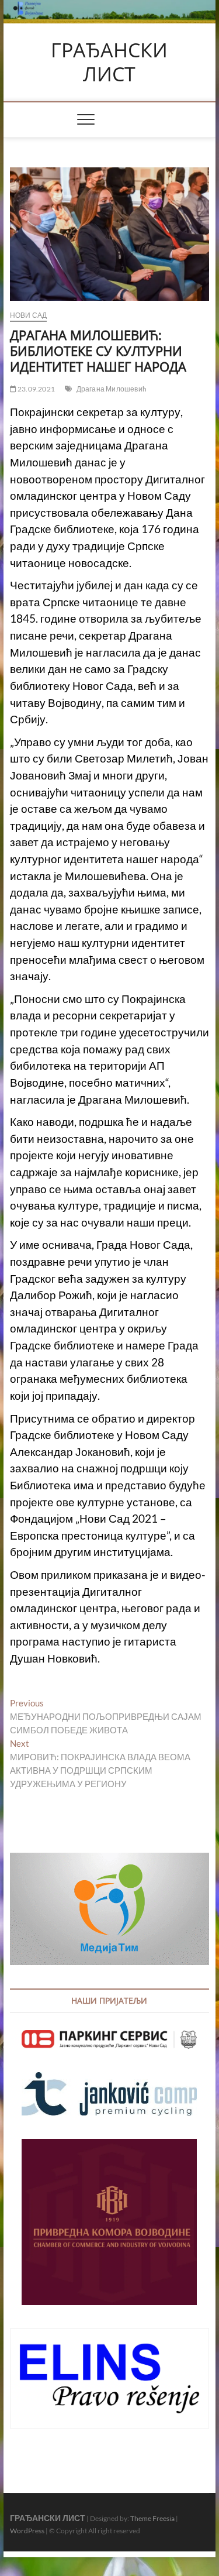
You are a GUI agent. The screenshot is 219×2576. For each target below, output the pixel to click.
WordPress (27, 2531)
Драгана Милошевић (112, 389)
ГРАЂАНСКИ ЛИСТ (109, 62)
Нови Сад (29, 315)
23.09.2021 (36, 389)
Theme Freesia (152, 2518)
